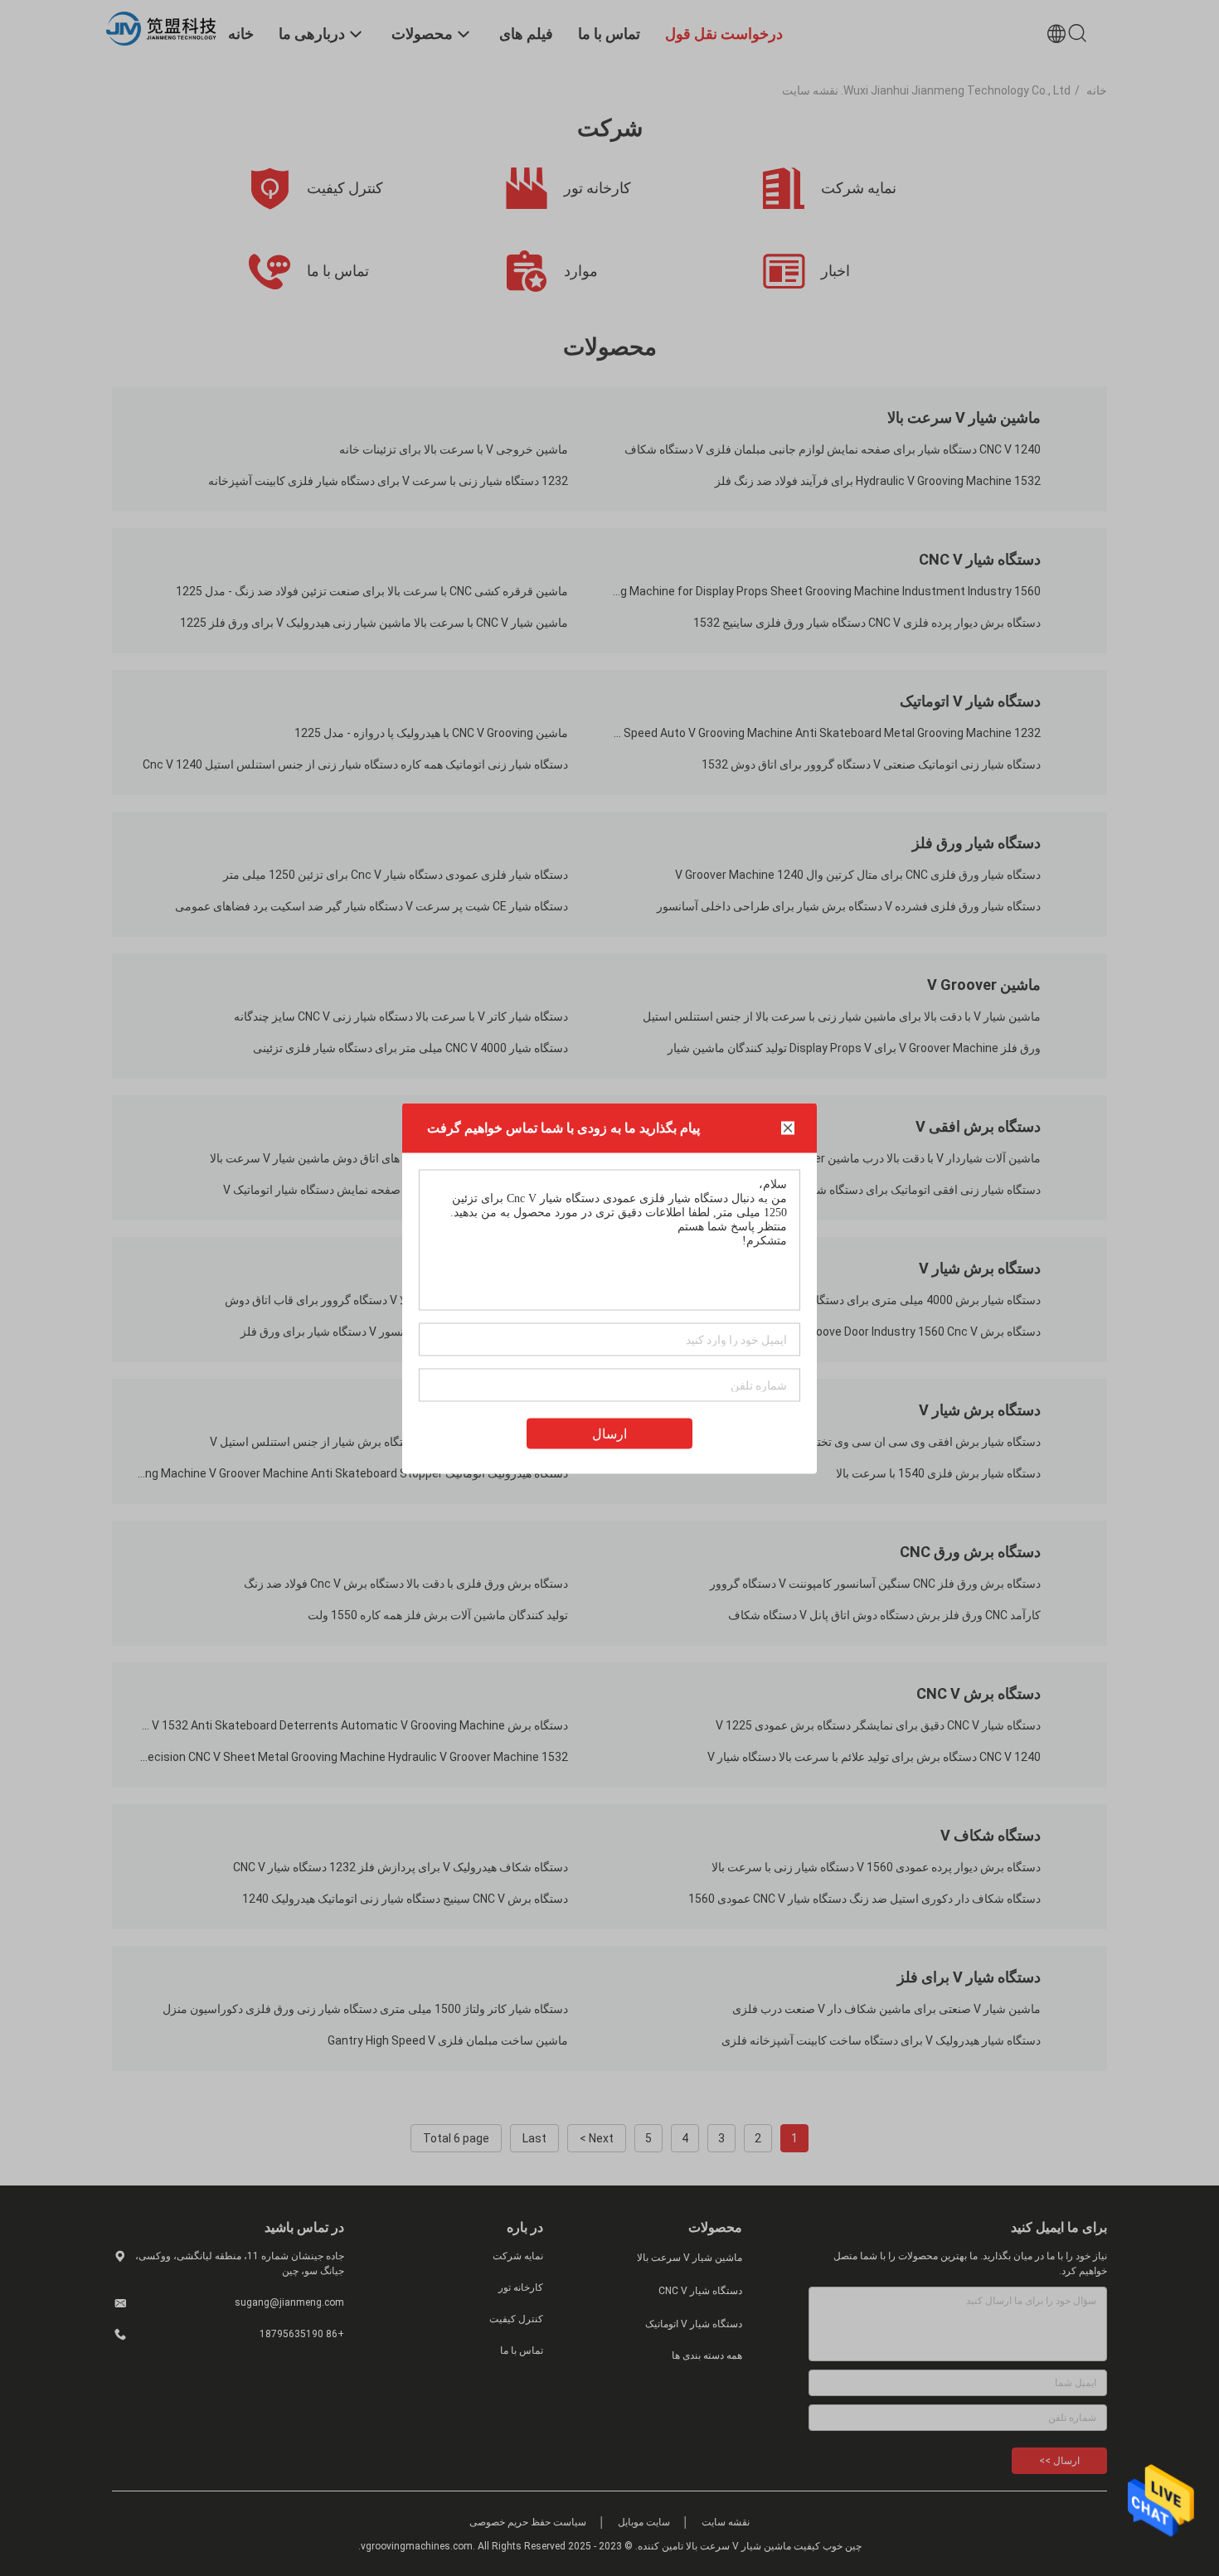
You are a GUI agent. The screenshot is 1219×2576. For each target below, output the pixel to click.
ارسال (609, 1433)
